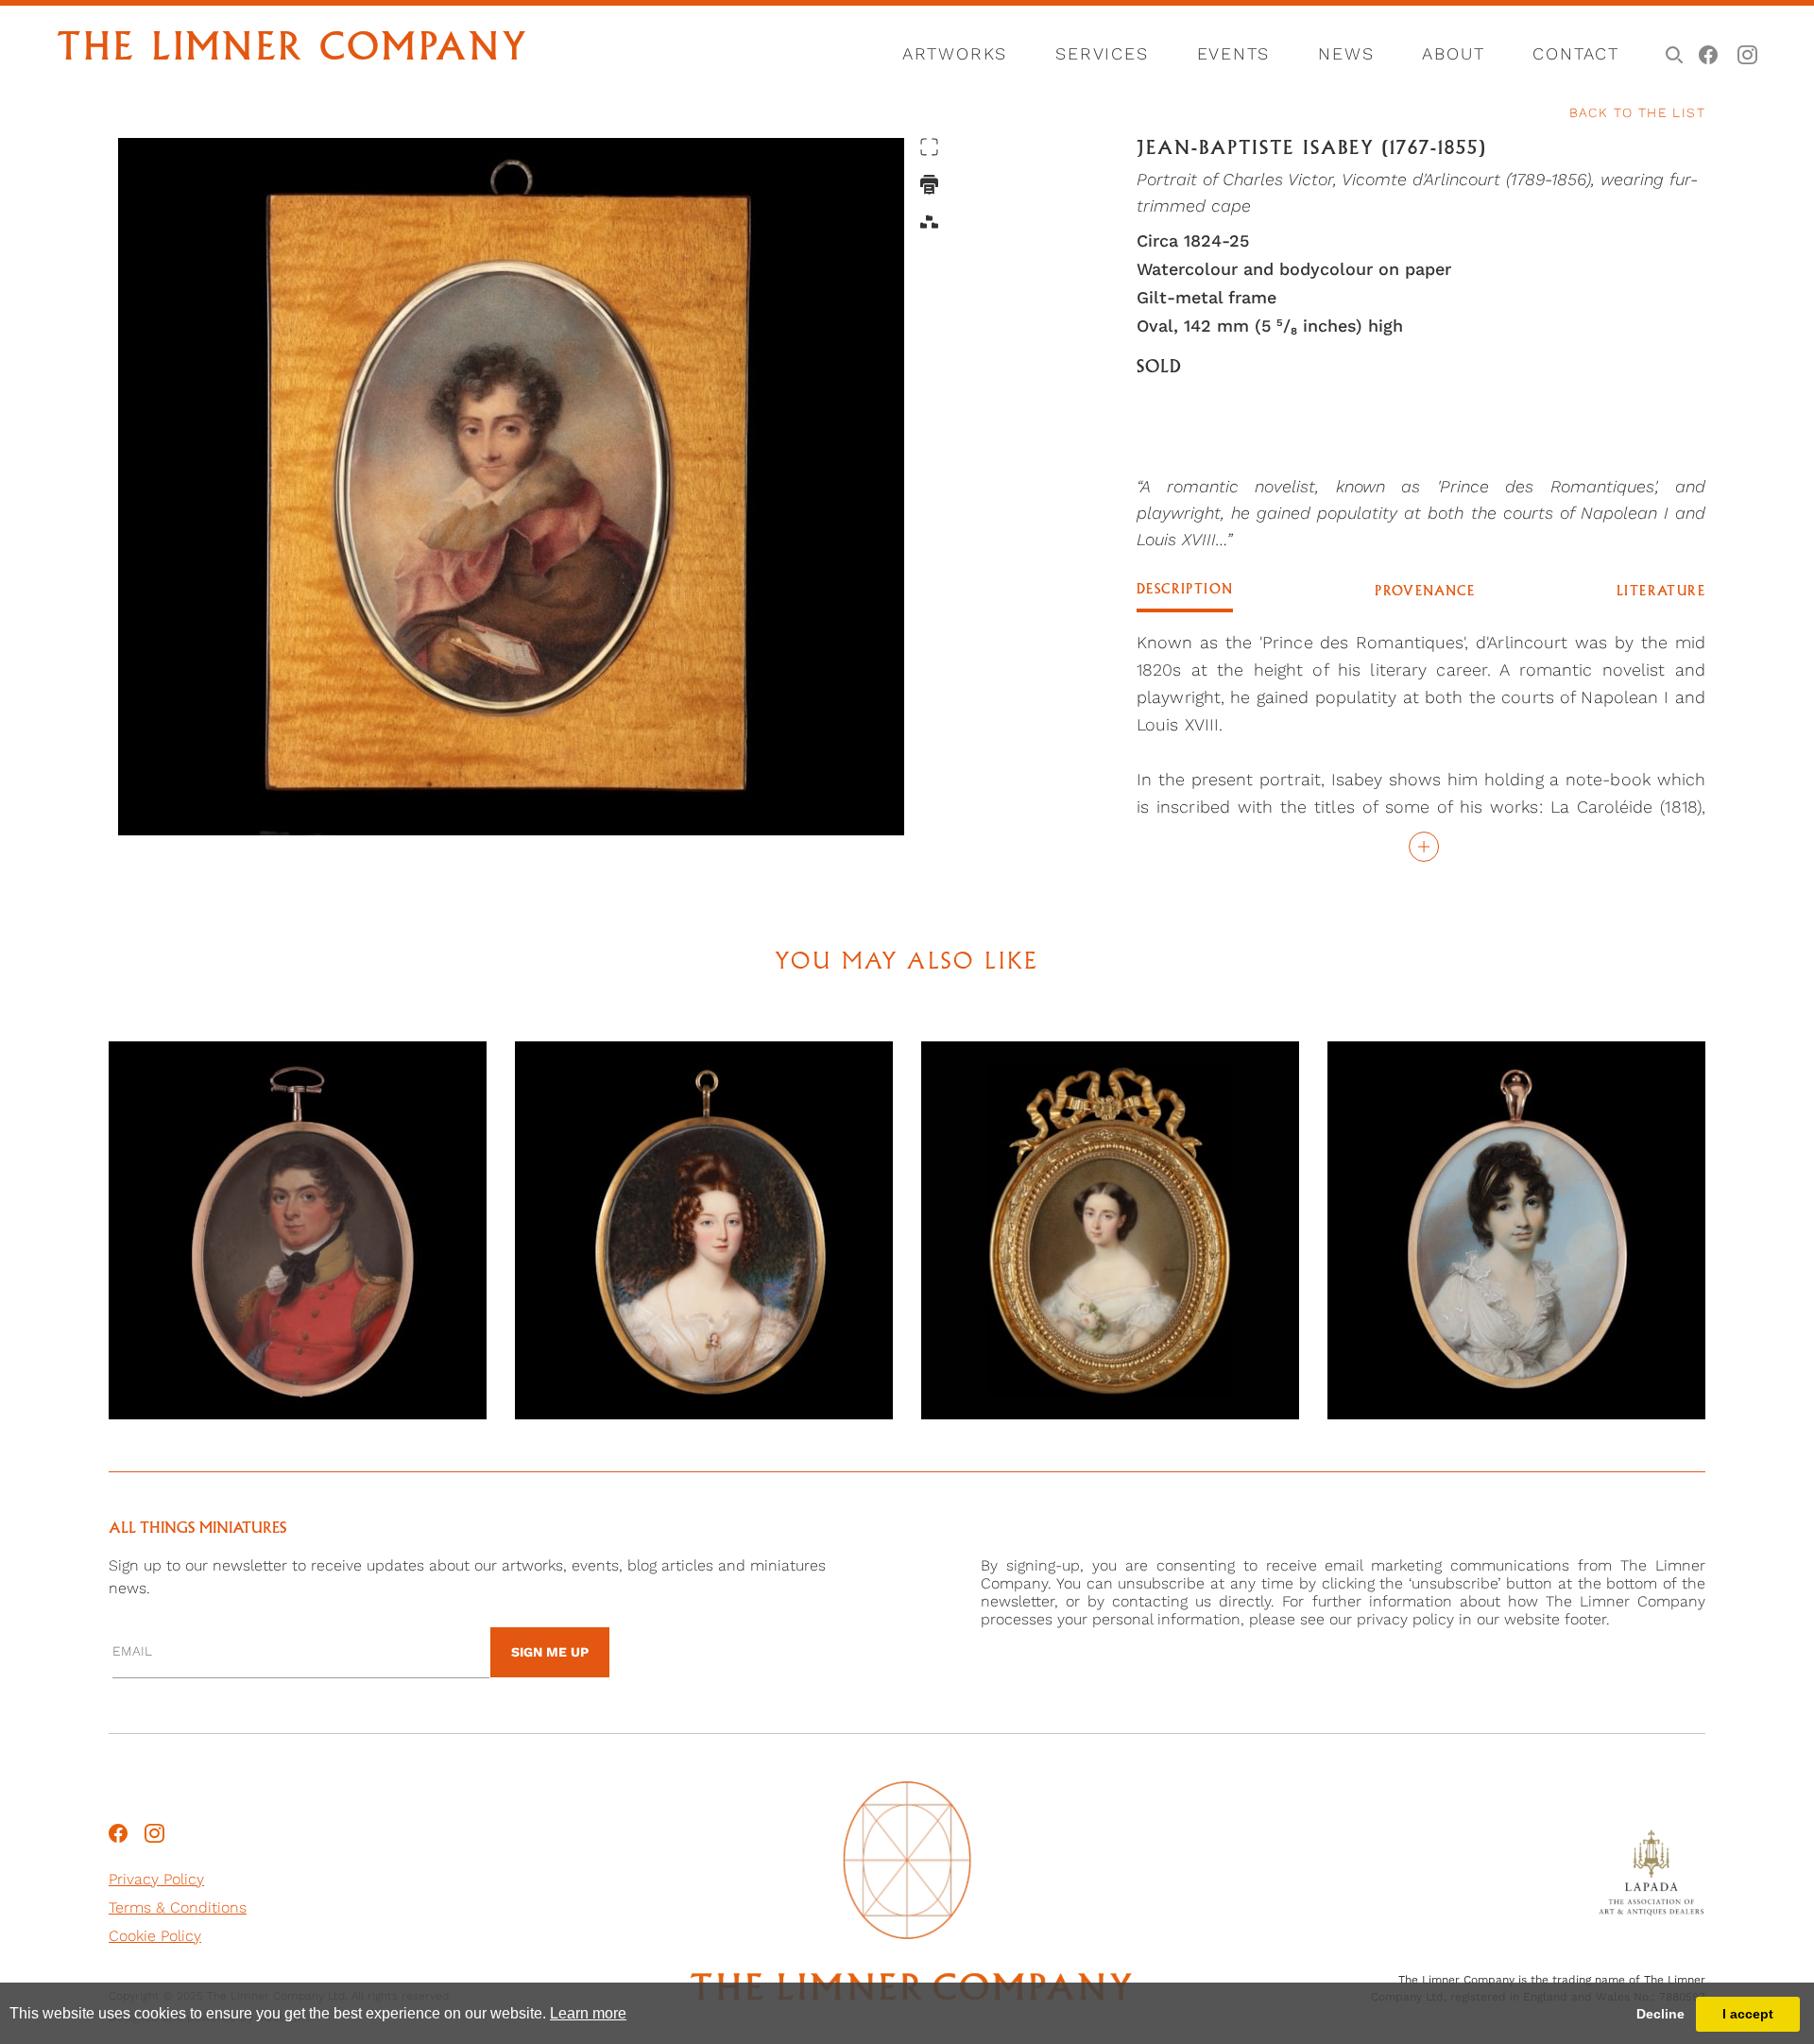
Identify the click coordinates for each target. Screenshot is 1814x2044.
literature (1661, 592)
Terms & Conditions (178, 1907)
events (1234, 53)
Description (1185, 590)
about (1453, 53)
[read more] (1421, 846)
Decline (1660, 2014)
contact (1576, 53)
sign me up (550, 1652)
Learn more (588, 2013)
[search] (1671, 53)
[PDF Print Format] (929, 185)
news (1346, 53)
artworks (955, 53)
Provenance (1425, 592)
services (1102, 53)
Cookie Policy (155, 1936)
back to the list (1637, 112)
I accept (1748, 2014)
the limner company (292, 50)
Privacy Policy (156, 1879)
